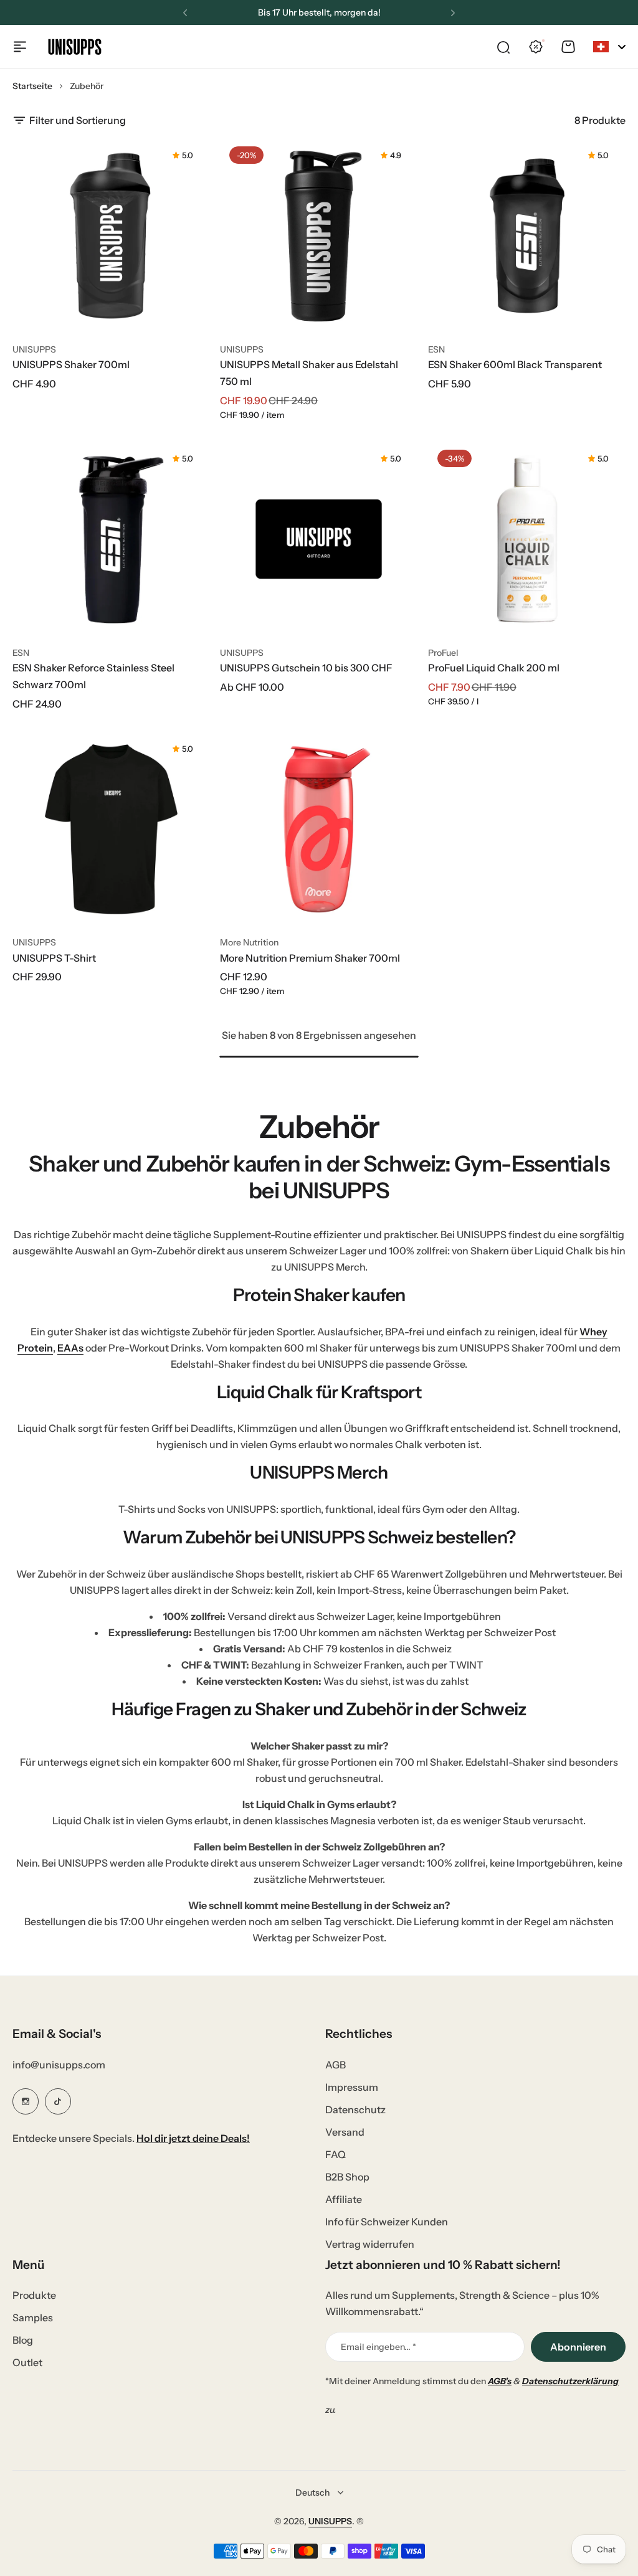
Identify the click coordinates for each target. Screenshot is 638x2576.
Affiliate (344, 2199)
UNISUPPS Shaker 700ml (71, 364)
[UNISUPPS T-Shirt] (111, 829)
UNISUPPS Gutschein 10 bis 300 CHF (306, 668)
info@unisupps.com (59, 2065)
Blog (23, 2340)
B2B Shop (347, 2177)
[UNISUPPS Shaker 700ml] (111, 236)
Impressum (352, 2087)
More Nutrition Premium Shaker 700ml (310, 958)
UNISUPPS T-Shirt (54, 958)
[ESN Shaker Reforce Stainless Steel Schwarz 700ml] (111, 539)
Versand (345, 2132)
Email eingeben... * (379, 2347)
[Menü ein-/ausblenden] (20, 47)
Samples (33, 2318)
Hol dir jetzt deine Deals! (193, 2138)
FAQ (336, 2154)
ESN (436, 349)
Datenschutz (355, 2110)
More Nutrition (249, 942)
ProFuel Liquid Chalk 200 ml (494, 668)
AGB (336, 2065)
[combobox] (609, 47)
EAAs (70, 1348)
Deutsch (312, 2493)
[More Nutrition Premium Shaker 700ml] (319, 829)
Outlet (27, 2362)
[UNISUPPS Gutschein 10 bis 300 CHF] (319, 539)
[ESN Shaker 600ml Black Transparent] (527, 236)
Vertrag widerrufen (370, 2244)
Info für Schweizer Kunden (387, 2222)
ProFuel (443, 653)
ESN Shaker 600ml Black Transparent (515, 364)
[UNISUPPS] (75, 47)
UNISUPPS (34, 349)
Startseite (32, 86)
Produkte (34, 2295)
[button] (185, 13)
